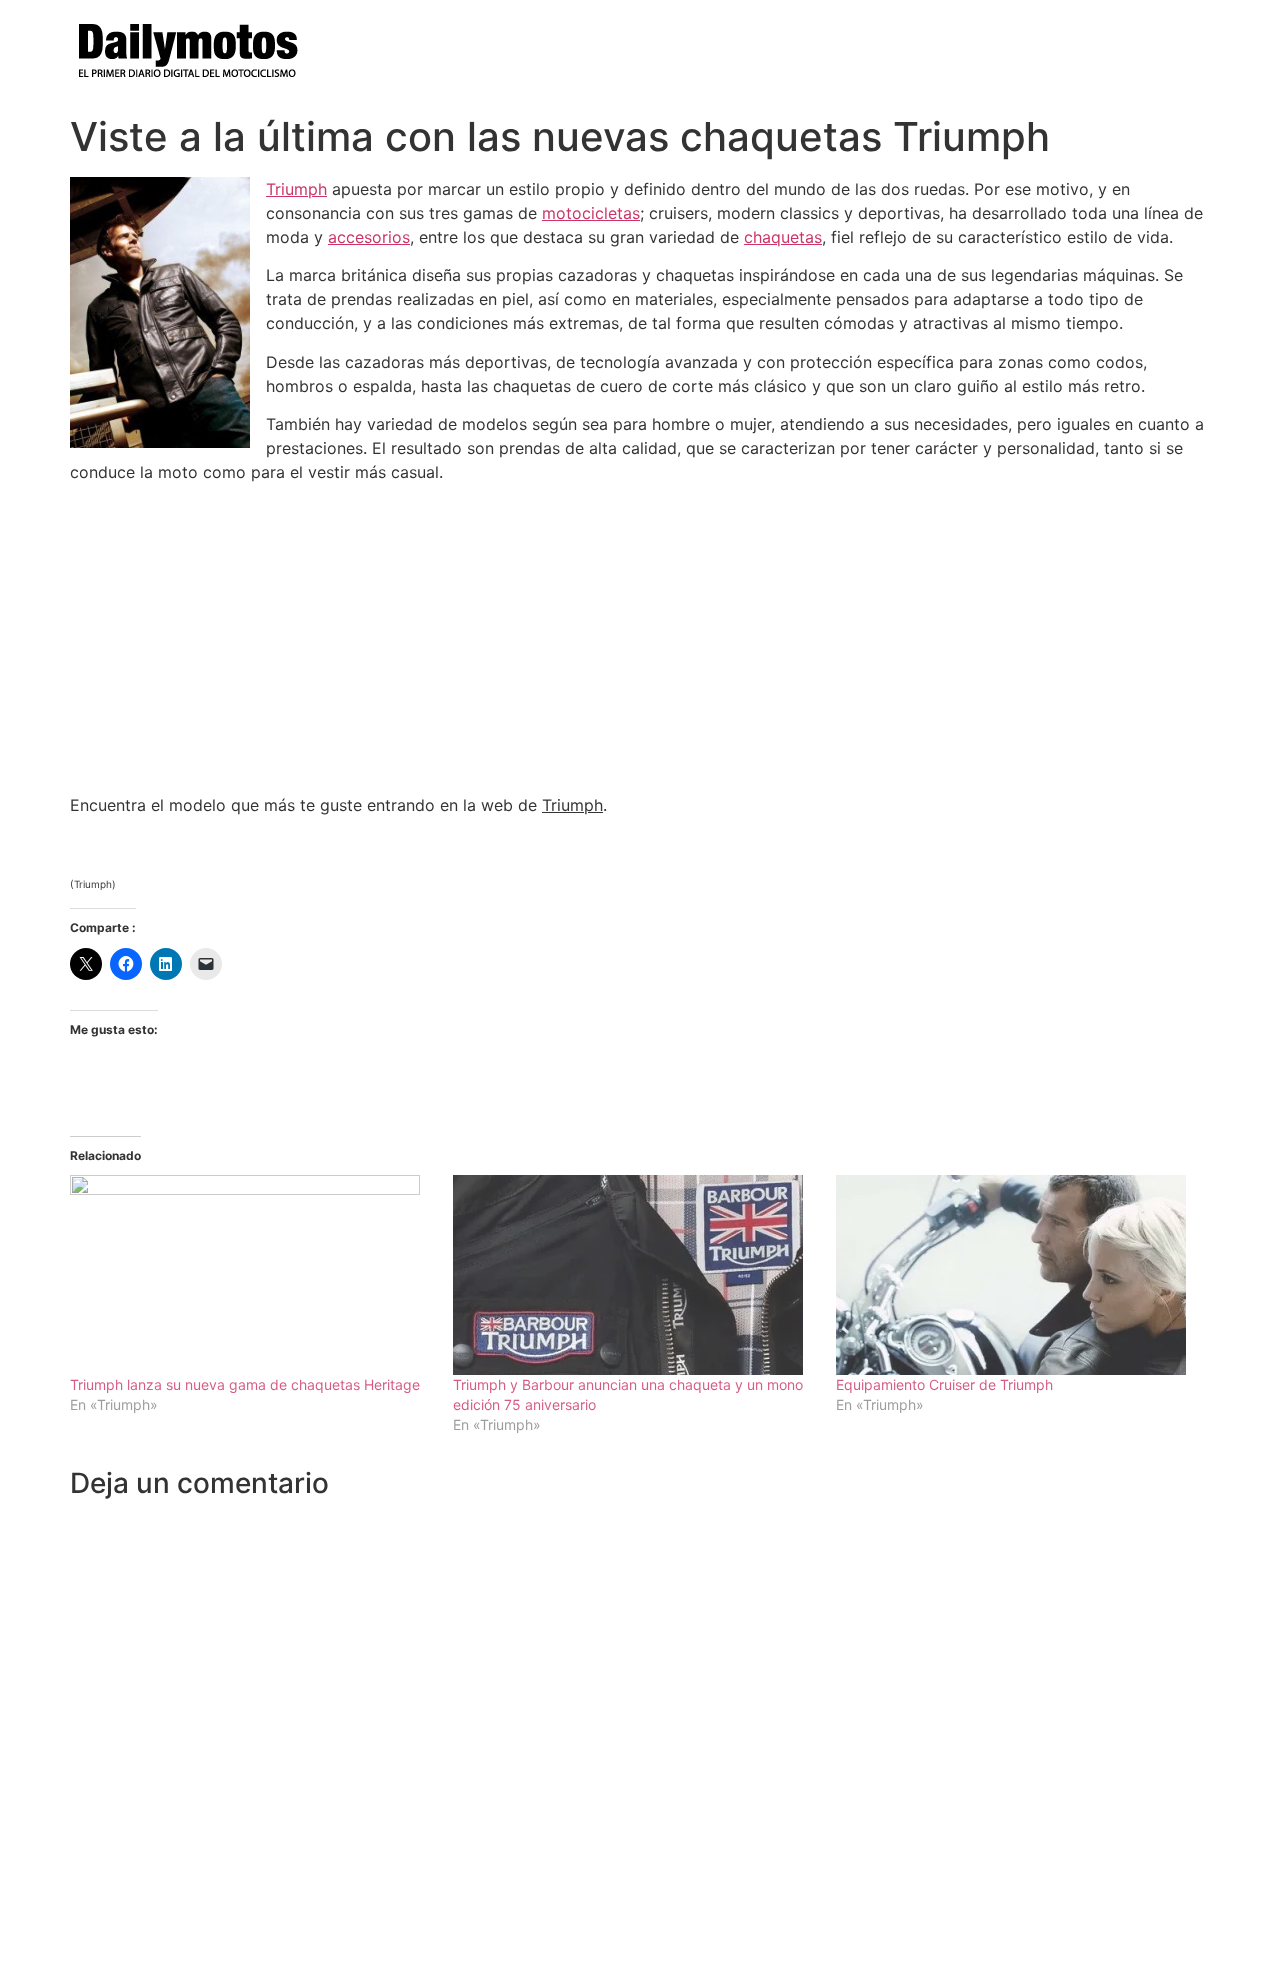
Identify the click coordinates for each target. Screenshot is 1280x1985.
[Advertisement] (640, 639)
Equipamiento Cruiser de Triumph (944, 1384)
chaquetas (783, 237)
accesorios (369, 237)
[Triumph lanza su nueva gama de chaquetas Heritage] (251, 1275)
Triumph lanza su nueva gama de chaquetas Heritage (245, 1384)
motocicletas (591, 213)
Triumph (296, 189)
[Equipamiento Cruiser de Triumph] (1017, 1275)
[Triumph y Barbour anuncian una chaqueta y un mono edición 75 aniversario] (634, 1275)
